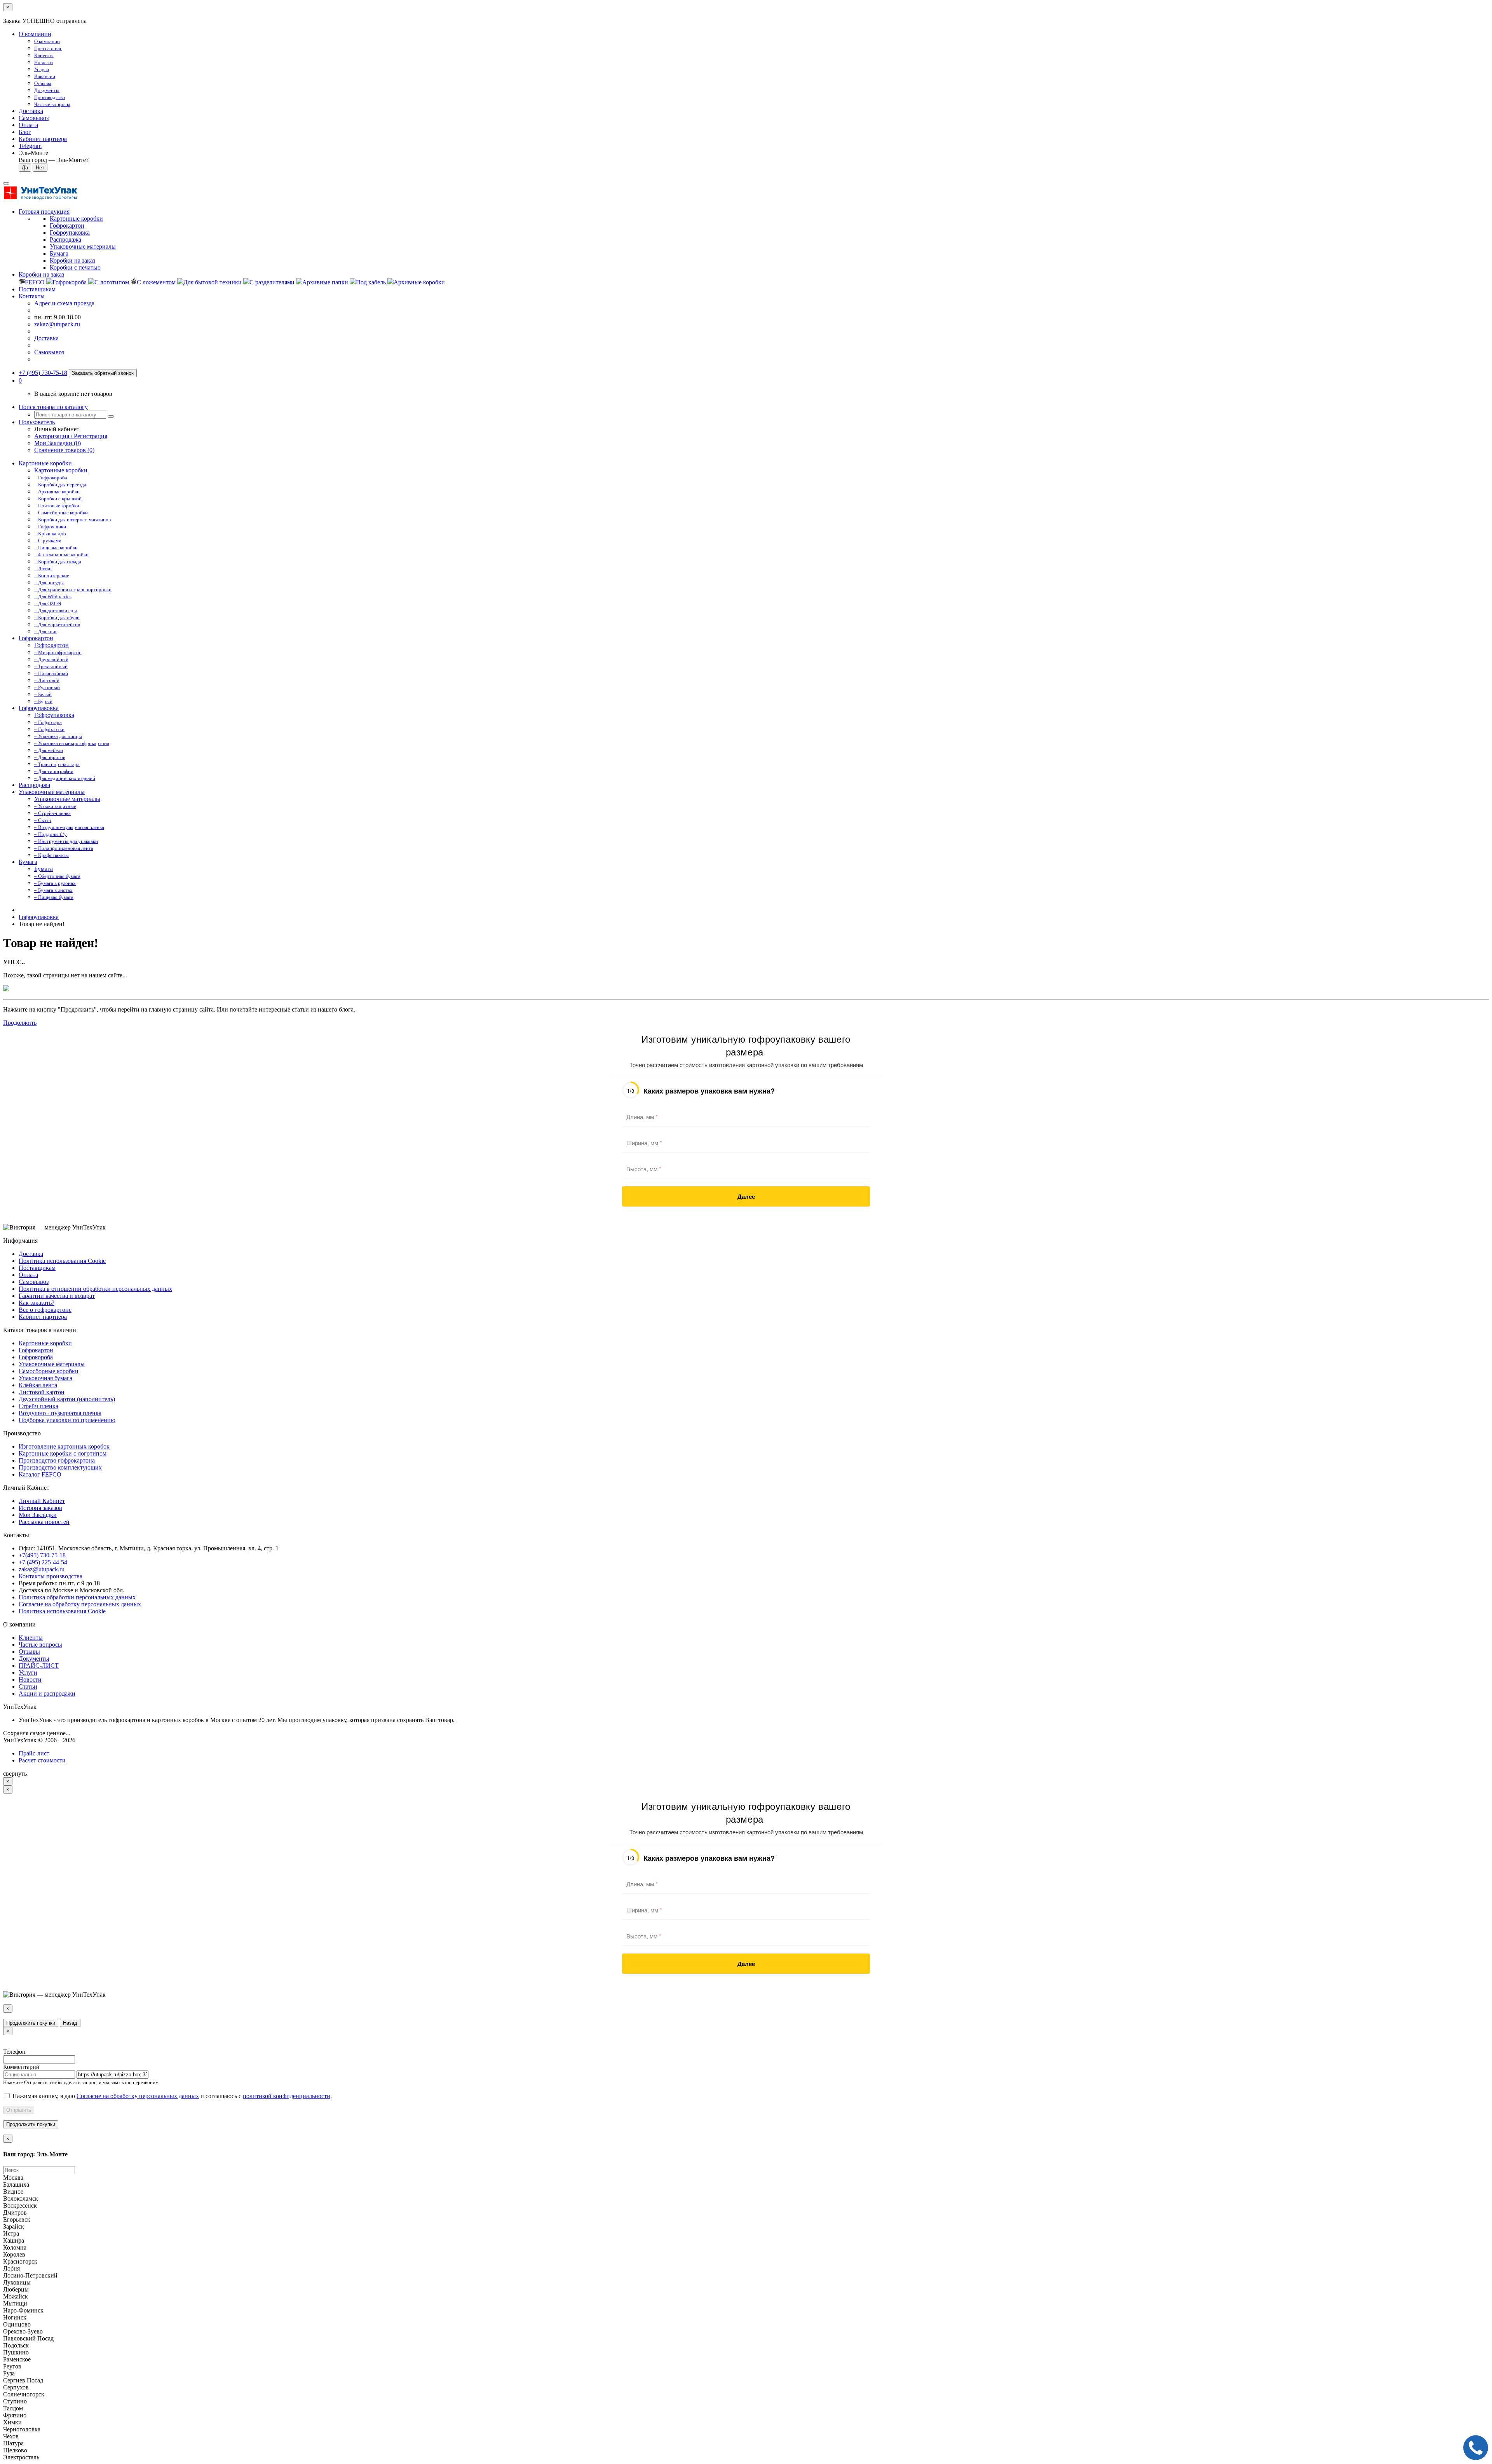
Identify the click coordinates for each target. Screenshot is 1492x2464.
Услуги (28, 1673)
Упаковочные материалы (52, 792)
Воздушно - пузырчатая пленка (60, 1413)
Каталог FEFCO (40, 1474)
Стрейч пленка (38, 1406)
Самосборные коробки (49, 1371)
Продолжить (20, 1023)
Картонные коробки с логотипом (63, 1453)
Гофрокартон (36, 638)
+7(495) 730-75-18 (42, 1555)
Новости (30, 1680)
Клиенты (31, 1638)
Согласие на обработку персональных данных (80, 1604)
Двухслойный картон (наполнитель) (67, 1399)
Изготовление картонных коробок (64, 1446)
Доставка (31, 111)
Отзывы (29, 1652)
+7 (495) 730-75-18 (43, 373)
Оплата (28, 125)
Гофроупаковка (39, 708)
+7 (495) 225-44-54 (43, 1562)
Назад (70, 2023)
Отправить (19, 2110)
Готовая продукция (44, 212)
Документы (34, 1659)
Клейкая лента (38, 1385)
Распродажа (34, 785)
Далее (746, 1196)
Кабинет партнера (43, 1317)
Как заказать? (37, 1303)
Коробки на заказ (41, 274)
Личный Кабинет (42, 1501)
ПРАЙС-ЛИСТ (39, 1666)
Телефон (14, 2052)
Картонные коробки (45, 463)
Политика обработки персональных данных (77, 1597)
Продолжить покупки (31, 2023)
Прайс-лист (34, 1753)
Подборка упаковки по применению (67, 1420)
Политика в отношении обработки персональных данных (95, 1289)
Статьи (28, 1686)
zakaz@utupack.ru (57, 324)
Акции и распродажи (47, 1693)
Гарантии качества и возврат (57, 1296)
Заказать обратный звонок (103, 373)
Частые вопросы (40, 1645)
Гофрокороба (36, 1357)
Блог (25, 132)
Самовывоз (34, 118)
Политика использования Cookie (62, 1261)
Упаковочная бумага (45, 1378)
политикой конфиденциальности (287, 2096)
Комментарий (21, 2067)
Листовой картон (42, 1392)
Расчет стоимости (42, 1760)
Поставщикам (37, 289)
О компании (35, 34)
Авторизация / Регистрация (71, 436)
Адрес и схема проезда (64, 303)
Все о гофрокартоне (45, 1310)
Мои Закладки (38, 1515)
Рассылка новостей (44, 1522)
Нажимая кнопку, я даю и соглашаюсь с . (172, 2096)
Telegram (30, 146)
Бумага (28, 862)
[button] (20, 380)
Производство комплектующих (60, 1467)
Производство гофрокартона (57, 1460)
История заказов (40, 1508)
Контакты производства (51, 1576)
